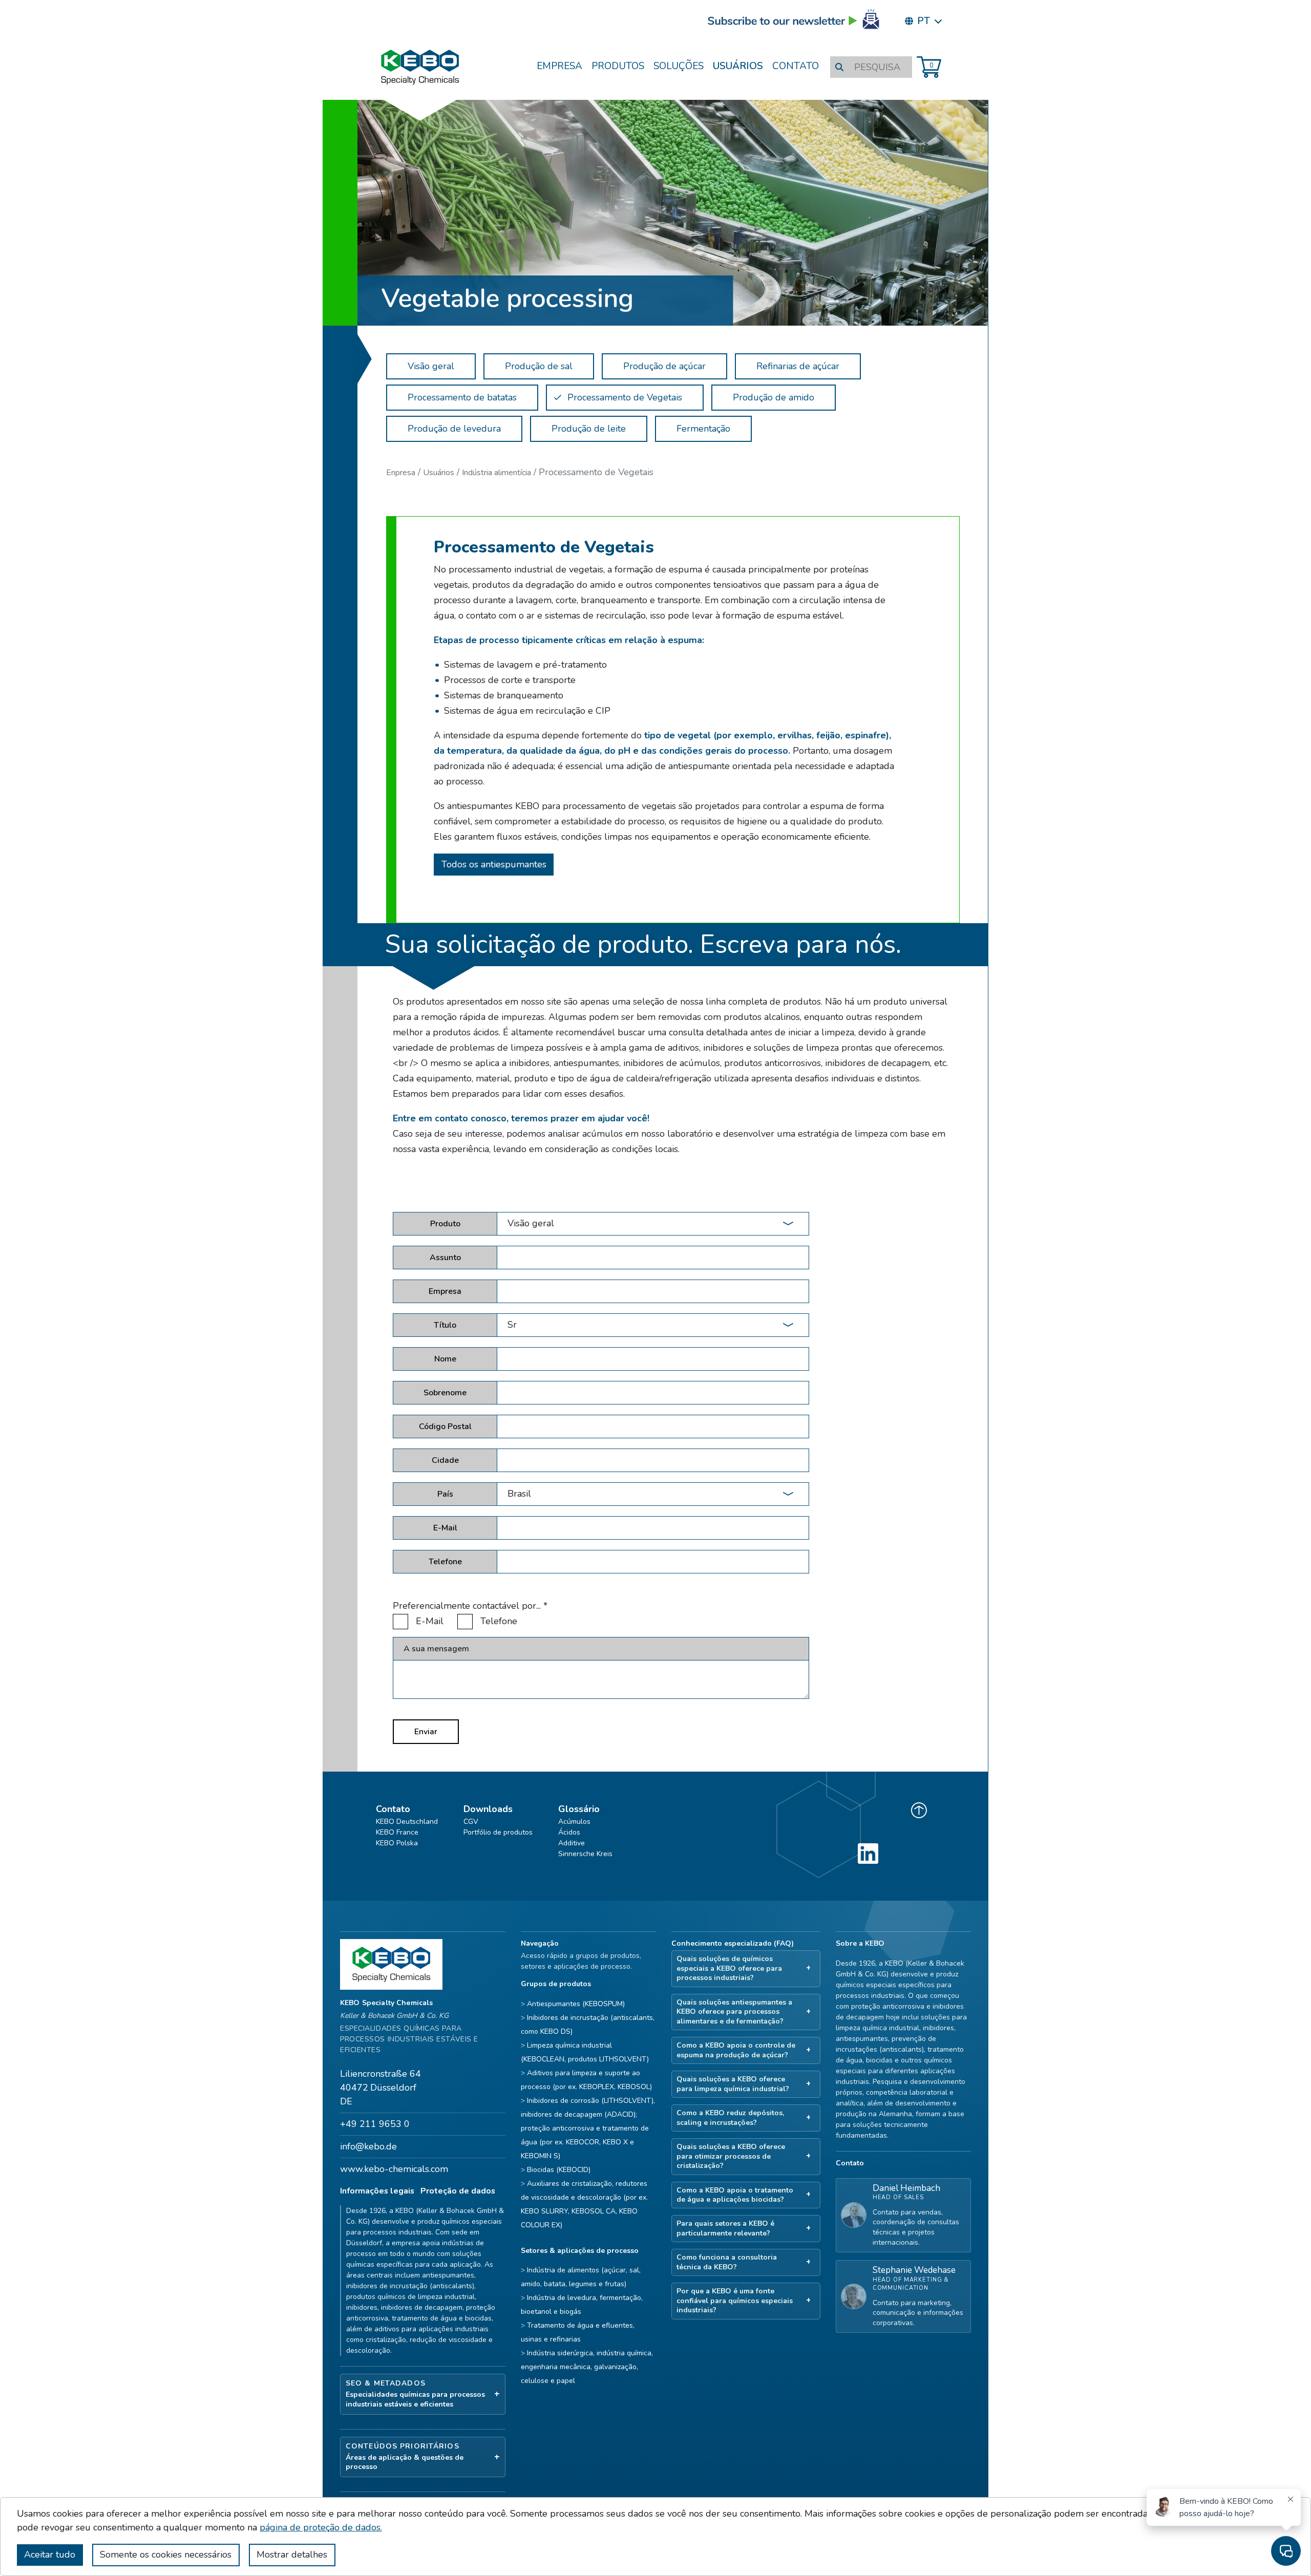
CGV (471, 1822)
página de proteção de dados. (321, 2527)
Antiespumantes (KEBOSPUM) (576, 2004)
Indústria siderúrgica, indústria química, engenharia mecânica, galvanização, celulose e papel (587, 2367)
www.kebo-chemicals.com (394, 2169)
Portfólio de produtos (498, 1832)
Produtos (618, 66)
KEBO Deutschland (407, 1822)
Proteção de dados (458, 2191)
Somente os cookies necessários (166, 2554)
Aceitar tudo (50, 2554)
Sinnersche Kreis (585, 1854)
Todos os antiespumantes (494, 864)
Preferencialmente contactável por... (470, 1606)
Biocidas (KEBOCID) (559, 2170)
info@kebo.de (368, 2146)
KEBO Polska (397, 1843)
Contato (796, 66)
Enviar (426, 1732)
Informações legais (377, 2191)
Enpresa (401, 473)
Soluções (679, 66)
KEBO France (397, 1832)
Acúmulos (574, 1822)
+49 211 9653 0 (375, 2124)
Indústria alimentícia (496, 473)
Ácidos (569, 1832)
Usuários (738, 66)
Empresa (559, 66)
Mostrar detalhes (292, 2554)
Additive (572, 1843)
